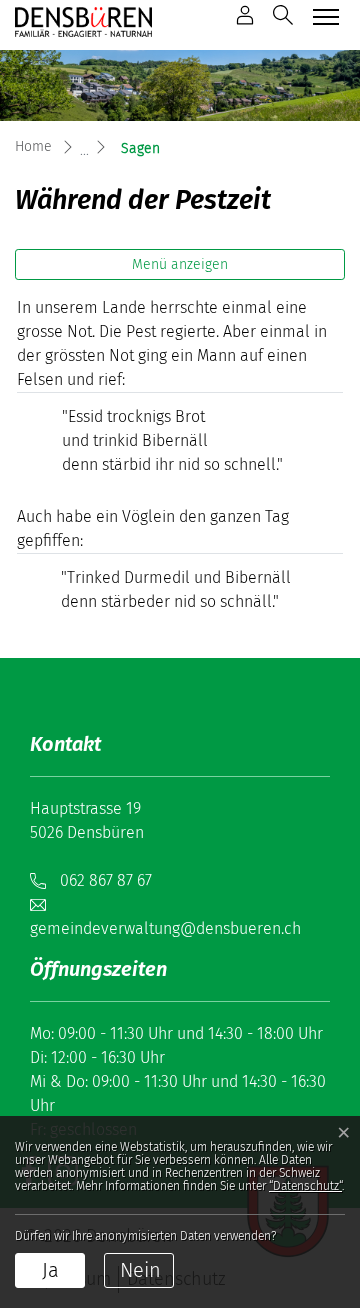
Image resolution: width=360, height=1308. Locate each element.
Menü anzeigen (180, 264)
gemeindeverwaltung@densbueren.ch (165, 928)
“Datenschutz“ (305, 1186)
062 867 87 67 (106, 880)
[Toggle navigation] (323, 16)
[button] (283, 15)
